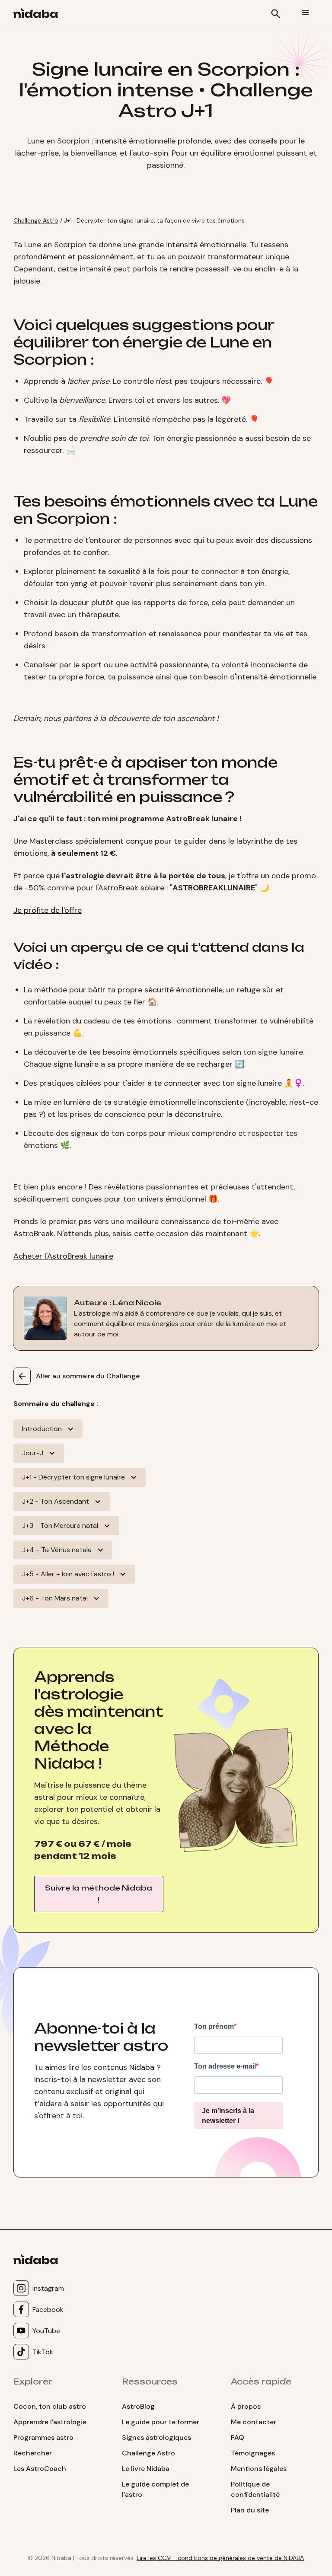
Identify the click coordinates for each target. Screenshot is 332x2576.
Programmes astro (43, 2437)
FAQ (238, 2437)
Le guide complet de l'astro (155, 2489)
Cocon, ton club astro (50, 2406)
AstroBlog (138, 2406)
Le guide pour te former (161, 2422)
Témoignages (253, 2453)
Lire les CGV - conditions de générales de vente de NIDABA (220, 2558)
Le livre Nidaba (146, 2469)
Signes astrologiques (156, 2437)
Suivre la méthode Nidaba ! (99, 1894)
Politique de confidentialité (255, 2489)
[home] (39, 14)
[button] (306, 13)
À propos (246, 2406)
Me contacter (254, 2422)
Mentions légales (259, 2469)
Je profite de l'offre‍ (48, 910)
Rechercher (33, 2453)
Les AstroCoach (40, 2469)
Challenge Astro (36, 220)
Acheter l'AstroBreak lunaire (63, 1256)
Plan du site (250, 2510)
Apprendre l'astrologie (50, 2422)
